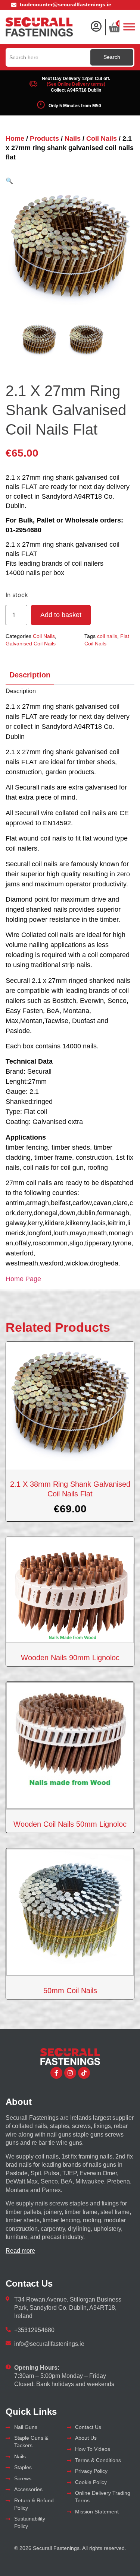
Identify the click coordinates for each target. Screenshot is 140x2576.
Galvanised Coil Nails (31, 644)
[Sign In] (96, 26)
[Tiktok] (84, 2073)
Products (44, 139)
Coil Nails (102, 139)
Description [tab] (30, 675)
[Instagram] (70, 2073)
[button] (9, 181)
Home (15, 139)
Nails (73, 139)
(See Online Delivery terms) (76, 84)
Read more (20, 2251)
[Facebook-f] (56, 2073)
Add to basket (61, 615)
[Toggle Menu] (129, 27)
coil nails (107, 636)
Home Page (23, 1279)
